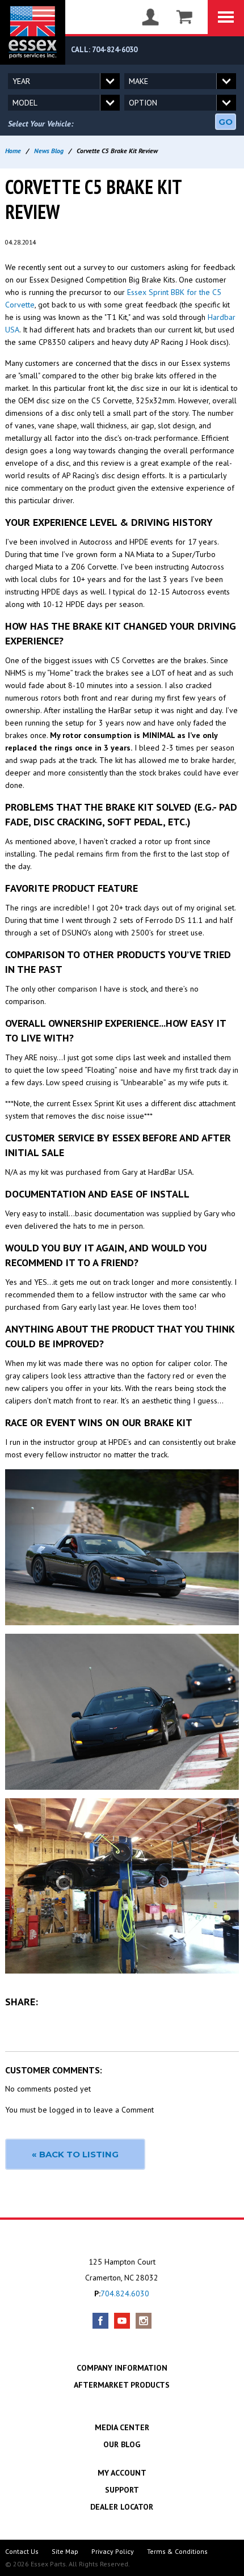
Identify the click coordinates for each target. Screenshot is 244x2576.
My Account (122, 2473)
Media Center (122, 2427)
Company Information (122, 2368)
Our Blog (122, 2444)
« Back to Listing (75, 2154)
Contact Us (22, 2551)
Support (122, 2490)
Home (13, 151)
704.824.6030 (125, 2293)
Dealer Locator (122, 2507)
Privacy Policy (113, 2551)
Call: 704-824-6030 (104, 50)
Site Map (65, 2551)
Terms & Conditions (177, 2551)
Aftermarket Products (122, 2385)
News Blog (49, 151)
